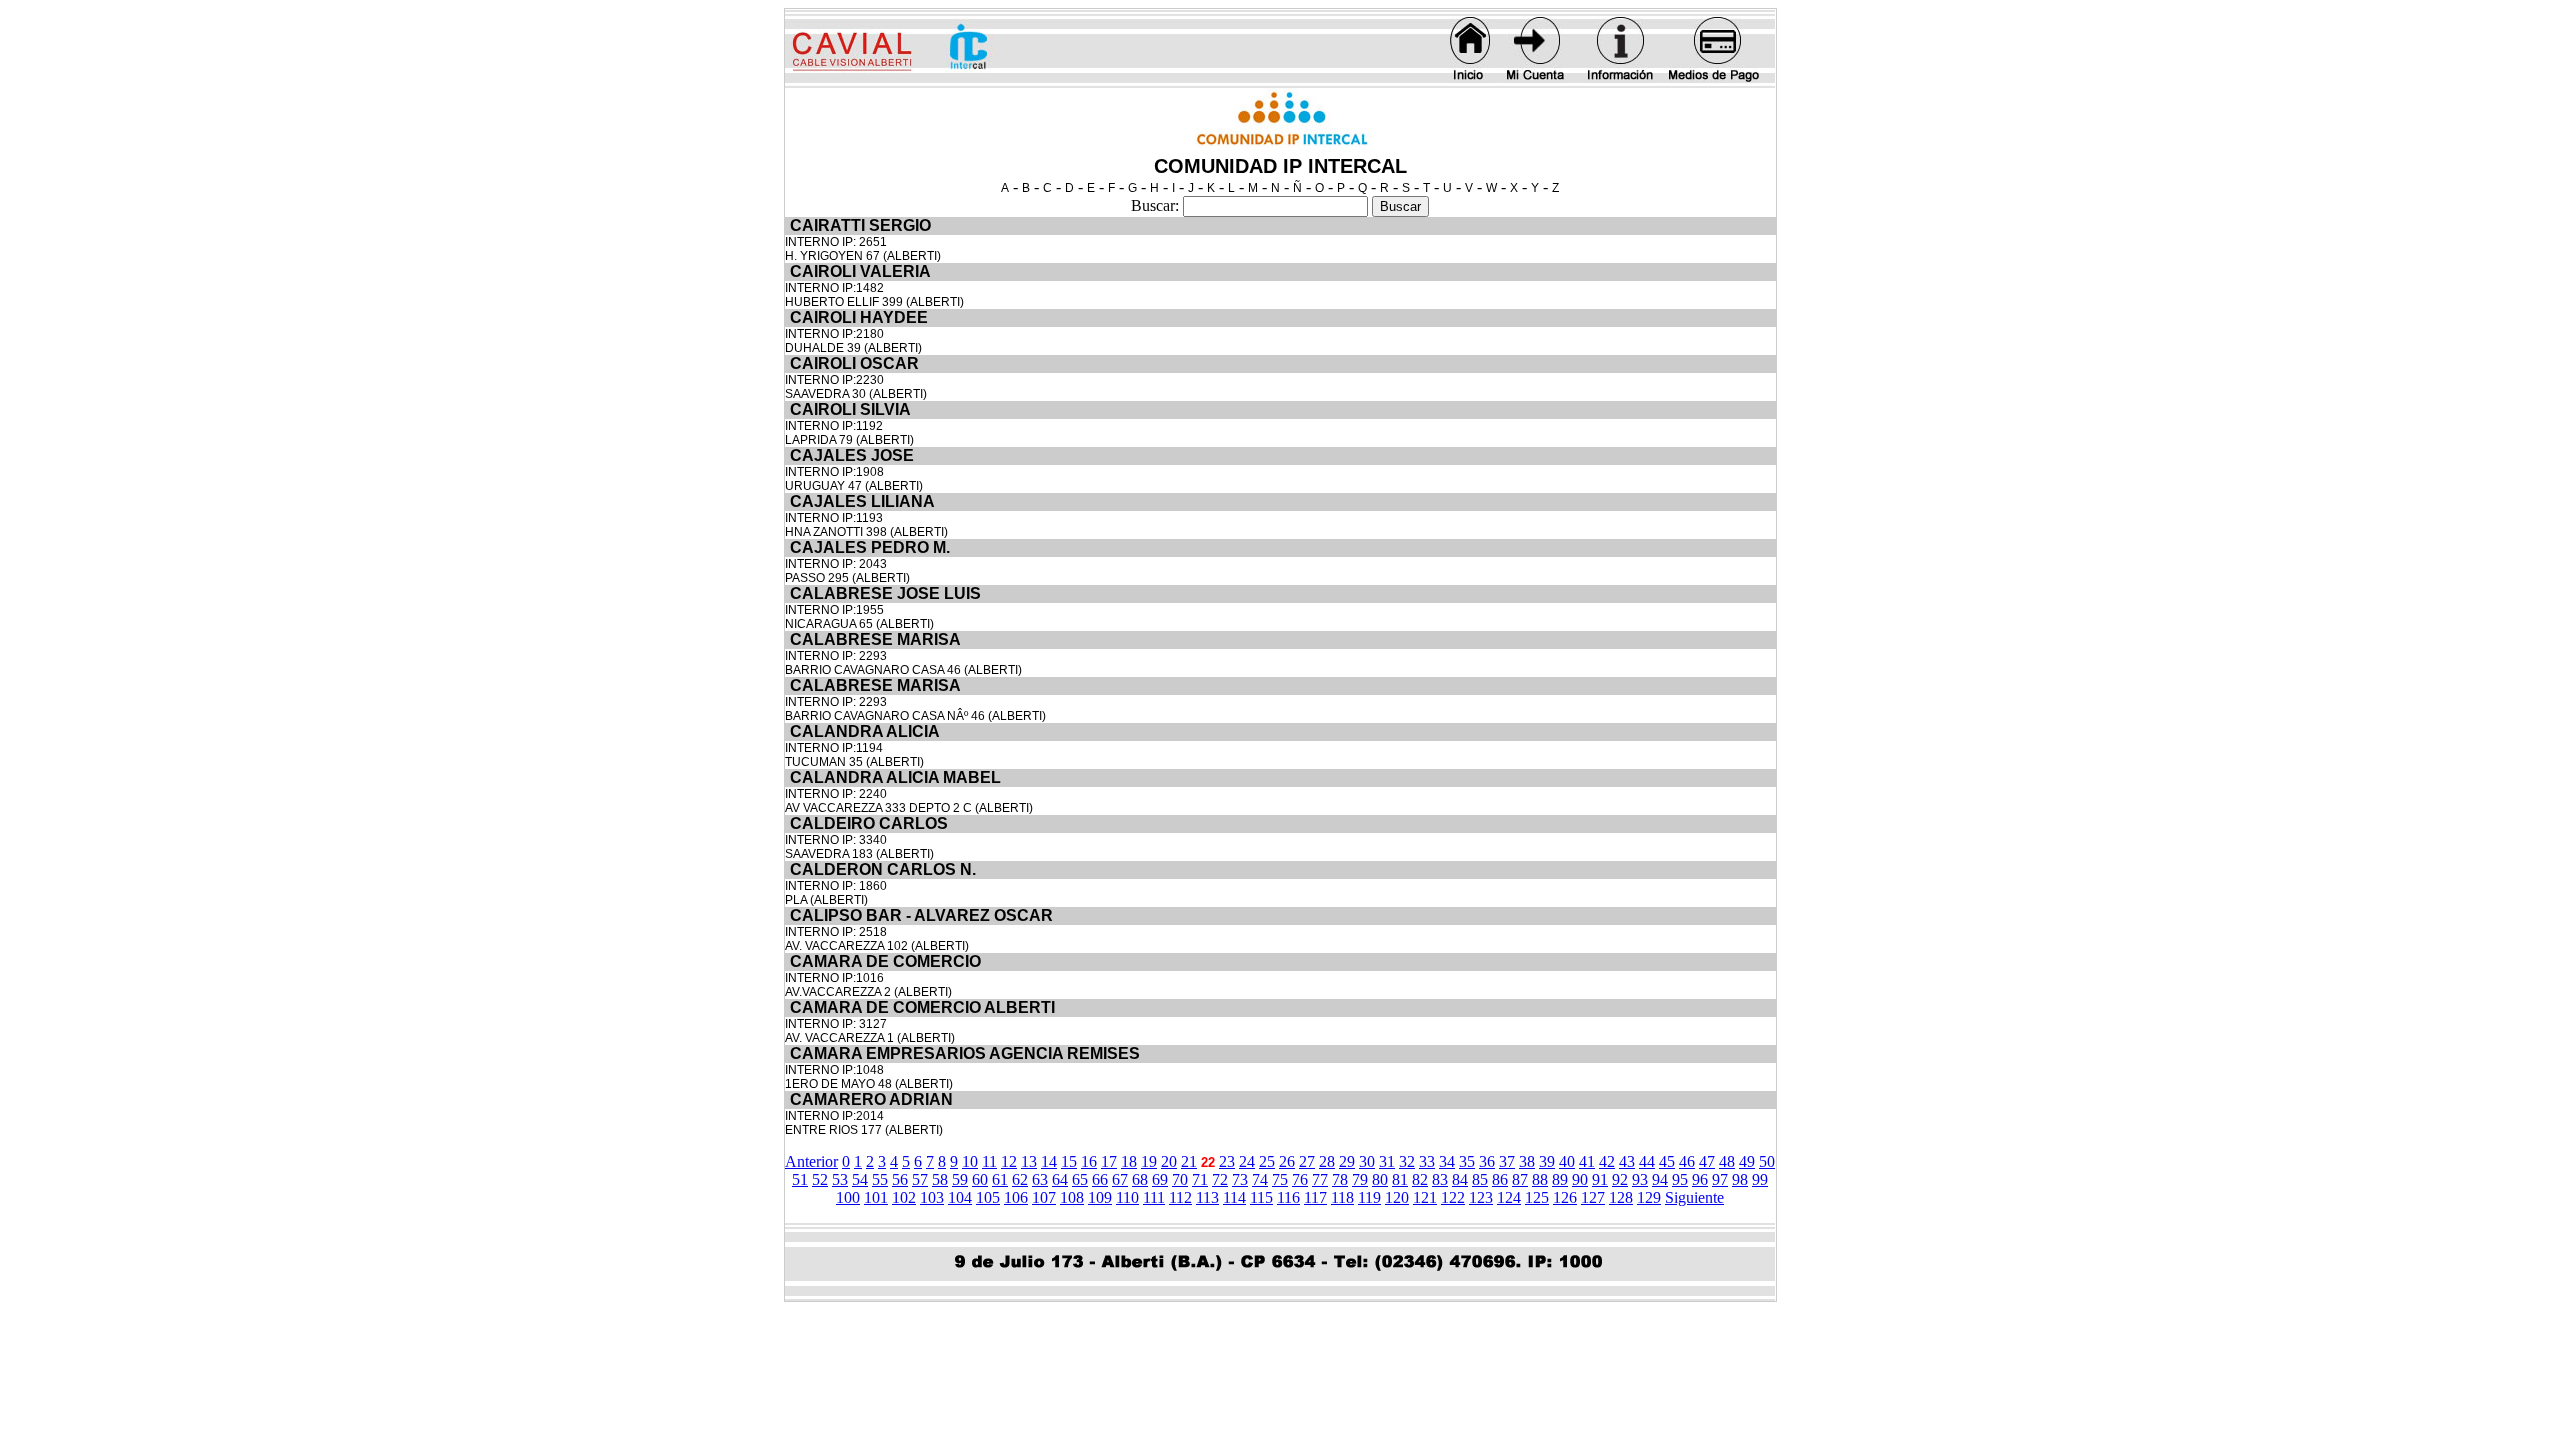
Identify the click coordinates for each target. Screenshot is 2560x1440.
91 (1600, 1179)
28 (1327, 1161)
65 (1080, 1179)
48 (1727, 1161)
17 (1109, 1161)
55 (880, 1179)
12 (1009, 1161)
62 (1020, 1179)
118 (1342, 1197)
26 (1287, 1161)
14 (1049, 1161)
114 (1234, 1197)
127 (1593, 1197)
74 (1260, 1179)
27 (1307, 1161)
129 (1649, 1197)
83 (1440, 1179)
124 (1509, 1197)
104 (960, 1197)
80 (1380, 1179)
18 (1129, 1161)
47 (1707, 1161)
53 (840, 1179)
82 (1420, 1179)
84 (1460, 1179)
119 (1369, 1197)
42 (1607, 1161)
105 (988, 1197)
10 (970, 1161)
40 (1567, 1161)
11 (989, 1161)
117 (1315, 1197)
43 (1627, 1161)
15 (1069, 1161)
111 (1154, 1197)
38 (1527, 1161)
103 (932, 1197)
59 (960, 1179)
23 (1227, 1161)
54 (860, 1179)
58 (940, 1179)
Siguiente (1694, 1197)
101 (876, 1197)
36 (1487, 1161)
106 (1016, 1197)
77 (1320, 1179)
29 (1347, 1161)
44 (1647, 1161)
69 (1160, 1179)
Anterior (811, 1161)
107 (1044, 1197)
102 (904, 1197)
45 (1667, 1161)
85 (1480, 1179)
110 (1127, 1197)
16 (1089, 1161)
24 (1247, 1161)
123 (1481, 1197)
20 (1169, 1161)
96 (1700, 1179)
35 (1467, 1161)
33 (1427, 1161)
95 (1680, 1179)
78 (1340, 1179)
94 (1660, 1179)
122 (1453, 1197)
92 (1620, 1179)
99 (1760, 1179)
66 (1100, 1179)
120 (1397, 1197)
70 (1180, 1179)
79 (1360, 1179)
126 (1565, 1197)
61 (1000, 1179)
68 (1140, 1179)
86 (1500, 1179)
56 (900, 1179)
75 (1280, 1179)
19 (1149, 1161)
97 (1720, 1179)
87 (1520, 1179)
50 (1767, 1161)
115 (1261, 1197)
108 (1072, 1197)
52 (820, 1179)
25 (1267, 1161)
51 (800, 1179)
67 (1120, 1179)
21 (1189, 1161)
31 (1387, 1161)
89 (1560, 1179)
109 (1100, 1197)
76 (1300, 1179)
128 (1621, 1197)
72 (1220, 1179)
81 (1400, 1179)
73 (1240, 1179)
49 (1747, 1161)
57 (920, 1179)
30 (1367, 1161)
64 (1060, 1179)
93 (1640, 1179)
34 (1447, 1161)
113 (1207, 1197)
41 (1587, 1161)
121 (1425, 1197)
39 (1547, 1161)
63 (1040, 1179)
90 (1580, 1179)
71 (1200, 1179)
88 (1540, 1179)
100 (848, 1197)
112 (1180, 1197)
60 (980, 1179)
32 (1407, 1161)
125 (1537, 1197)
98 (1740, 1179)
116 (1288, 1197)
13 (1029, 1161)
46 (1687, 1161)
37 (1507, 1161)
